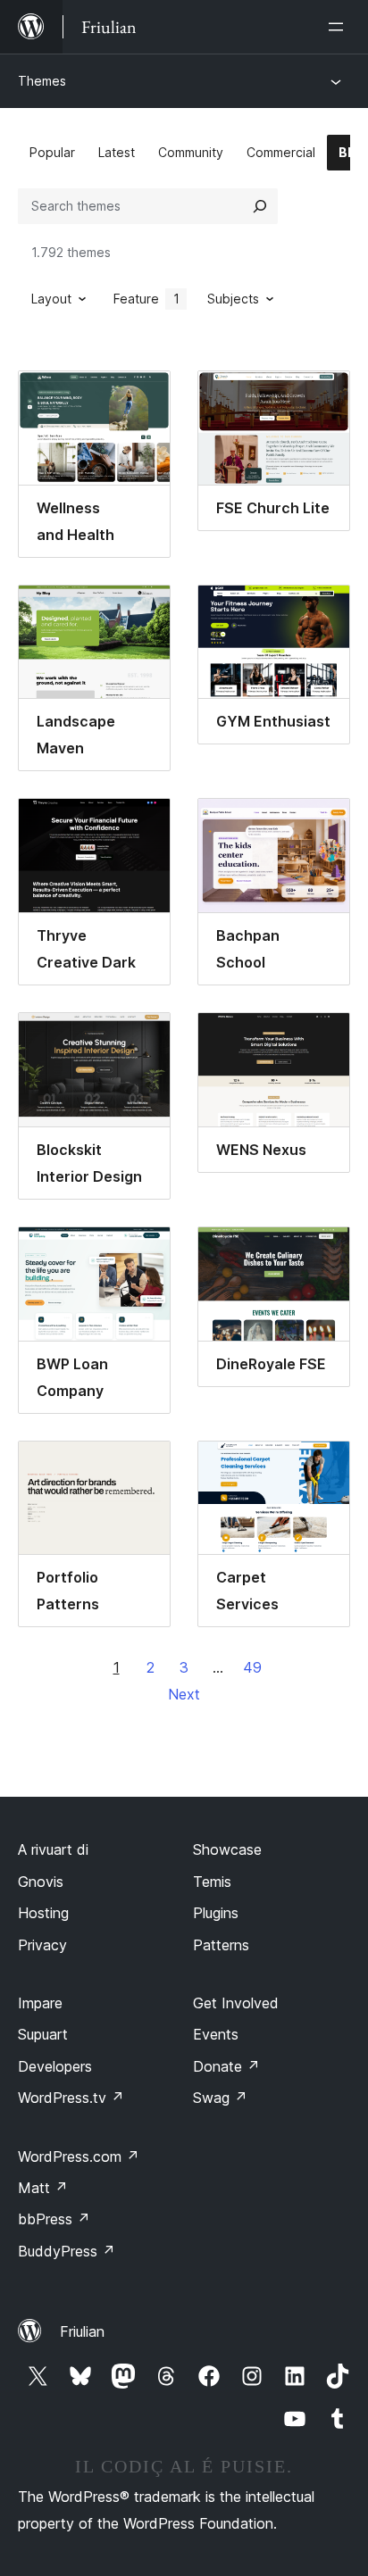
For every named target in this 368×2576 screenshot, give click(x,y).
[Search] (260, 206)
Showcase (227, 1849)
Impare (40, 2003)
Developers (55, 2066)
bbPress (54, 2219)
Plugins (216, 1913)
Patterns (221, 1945)
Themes (42, 81)
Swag (220, 2098)
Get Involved (236, 2003)
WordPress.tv (71, 2098)
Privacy (42, 1945)
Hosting (43, 1913)
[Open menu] (339, 27)
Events (216, 2034)
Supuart (43, 2034)
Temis (212, 1882)
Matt (43, 2188)
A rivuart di (53, 1849)
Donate (226, 2066)
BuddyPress (67, 2251)
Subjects (233, 299)
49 (252, 1667)
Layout (51, 299)
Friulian (82, 2331)
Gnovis (41, 1882)
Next (184, 1694)
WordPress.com (79, 2156)
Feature (146, 299)
